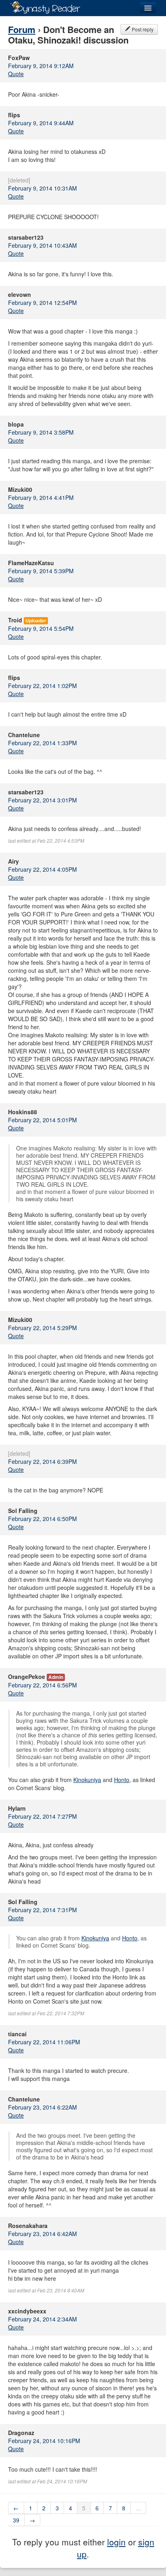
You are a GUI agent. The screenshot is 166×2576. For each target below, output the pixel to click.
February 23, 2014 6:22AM (43, 2107)
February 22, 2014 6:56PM (43, 1685)
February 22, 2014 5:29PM (43, 1328)
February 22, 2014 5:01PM (43, 1120)
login (116, 2542)
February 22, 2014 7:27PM (43, 1816)
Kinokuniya (87, 1780)
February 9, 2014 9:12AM (41, 66)
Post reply (142, 29)
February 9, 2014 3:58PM (41, 432)
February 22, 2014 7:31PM (43, 1910)
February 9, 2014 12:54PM (43, 303)
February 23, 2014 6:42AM (43, 2234)
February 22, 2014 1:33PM (43, 743)
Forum (22, 29)
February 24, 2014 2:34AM (43, 2319)
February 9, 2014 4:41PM (41, 497)
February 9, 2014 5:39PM (41, 571)
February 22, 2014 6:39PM (43, 1461)
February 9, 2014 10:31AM (43, 188)
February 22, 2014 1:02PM (43, 686)
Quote (16, 74)
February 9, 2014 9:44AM (41, 123)
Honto (122, 1780)
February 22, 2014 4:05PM (43, 869)
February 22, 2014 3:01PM (43, 800)
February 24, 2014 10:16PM (44, 2441)
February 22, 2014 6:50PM (43, 1519)
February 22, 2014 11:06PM (44, 2042)
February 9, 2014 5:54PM (41, 628)
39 (16, 2520)
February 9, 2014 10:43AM (43, 245)
